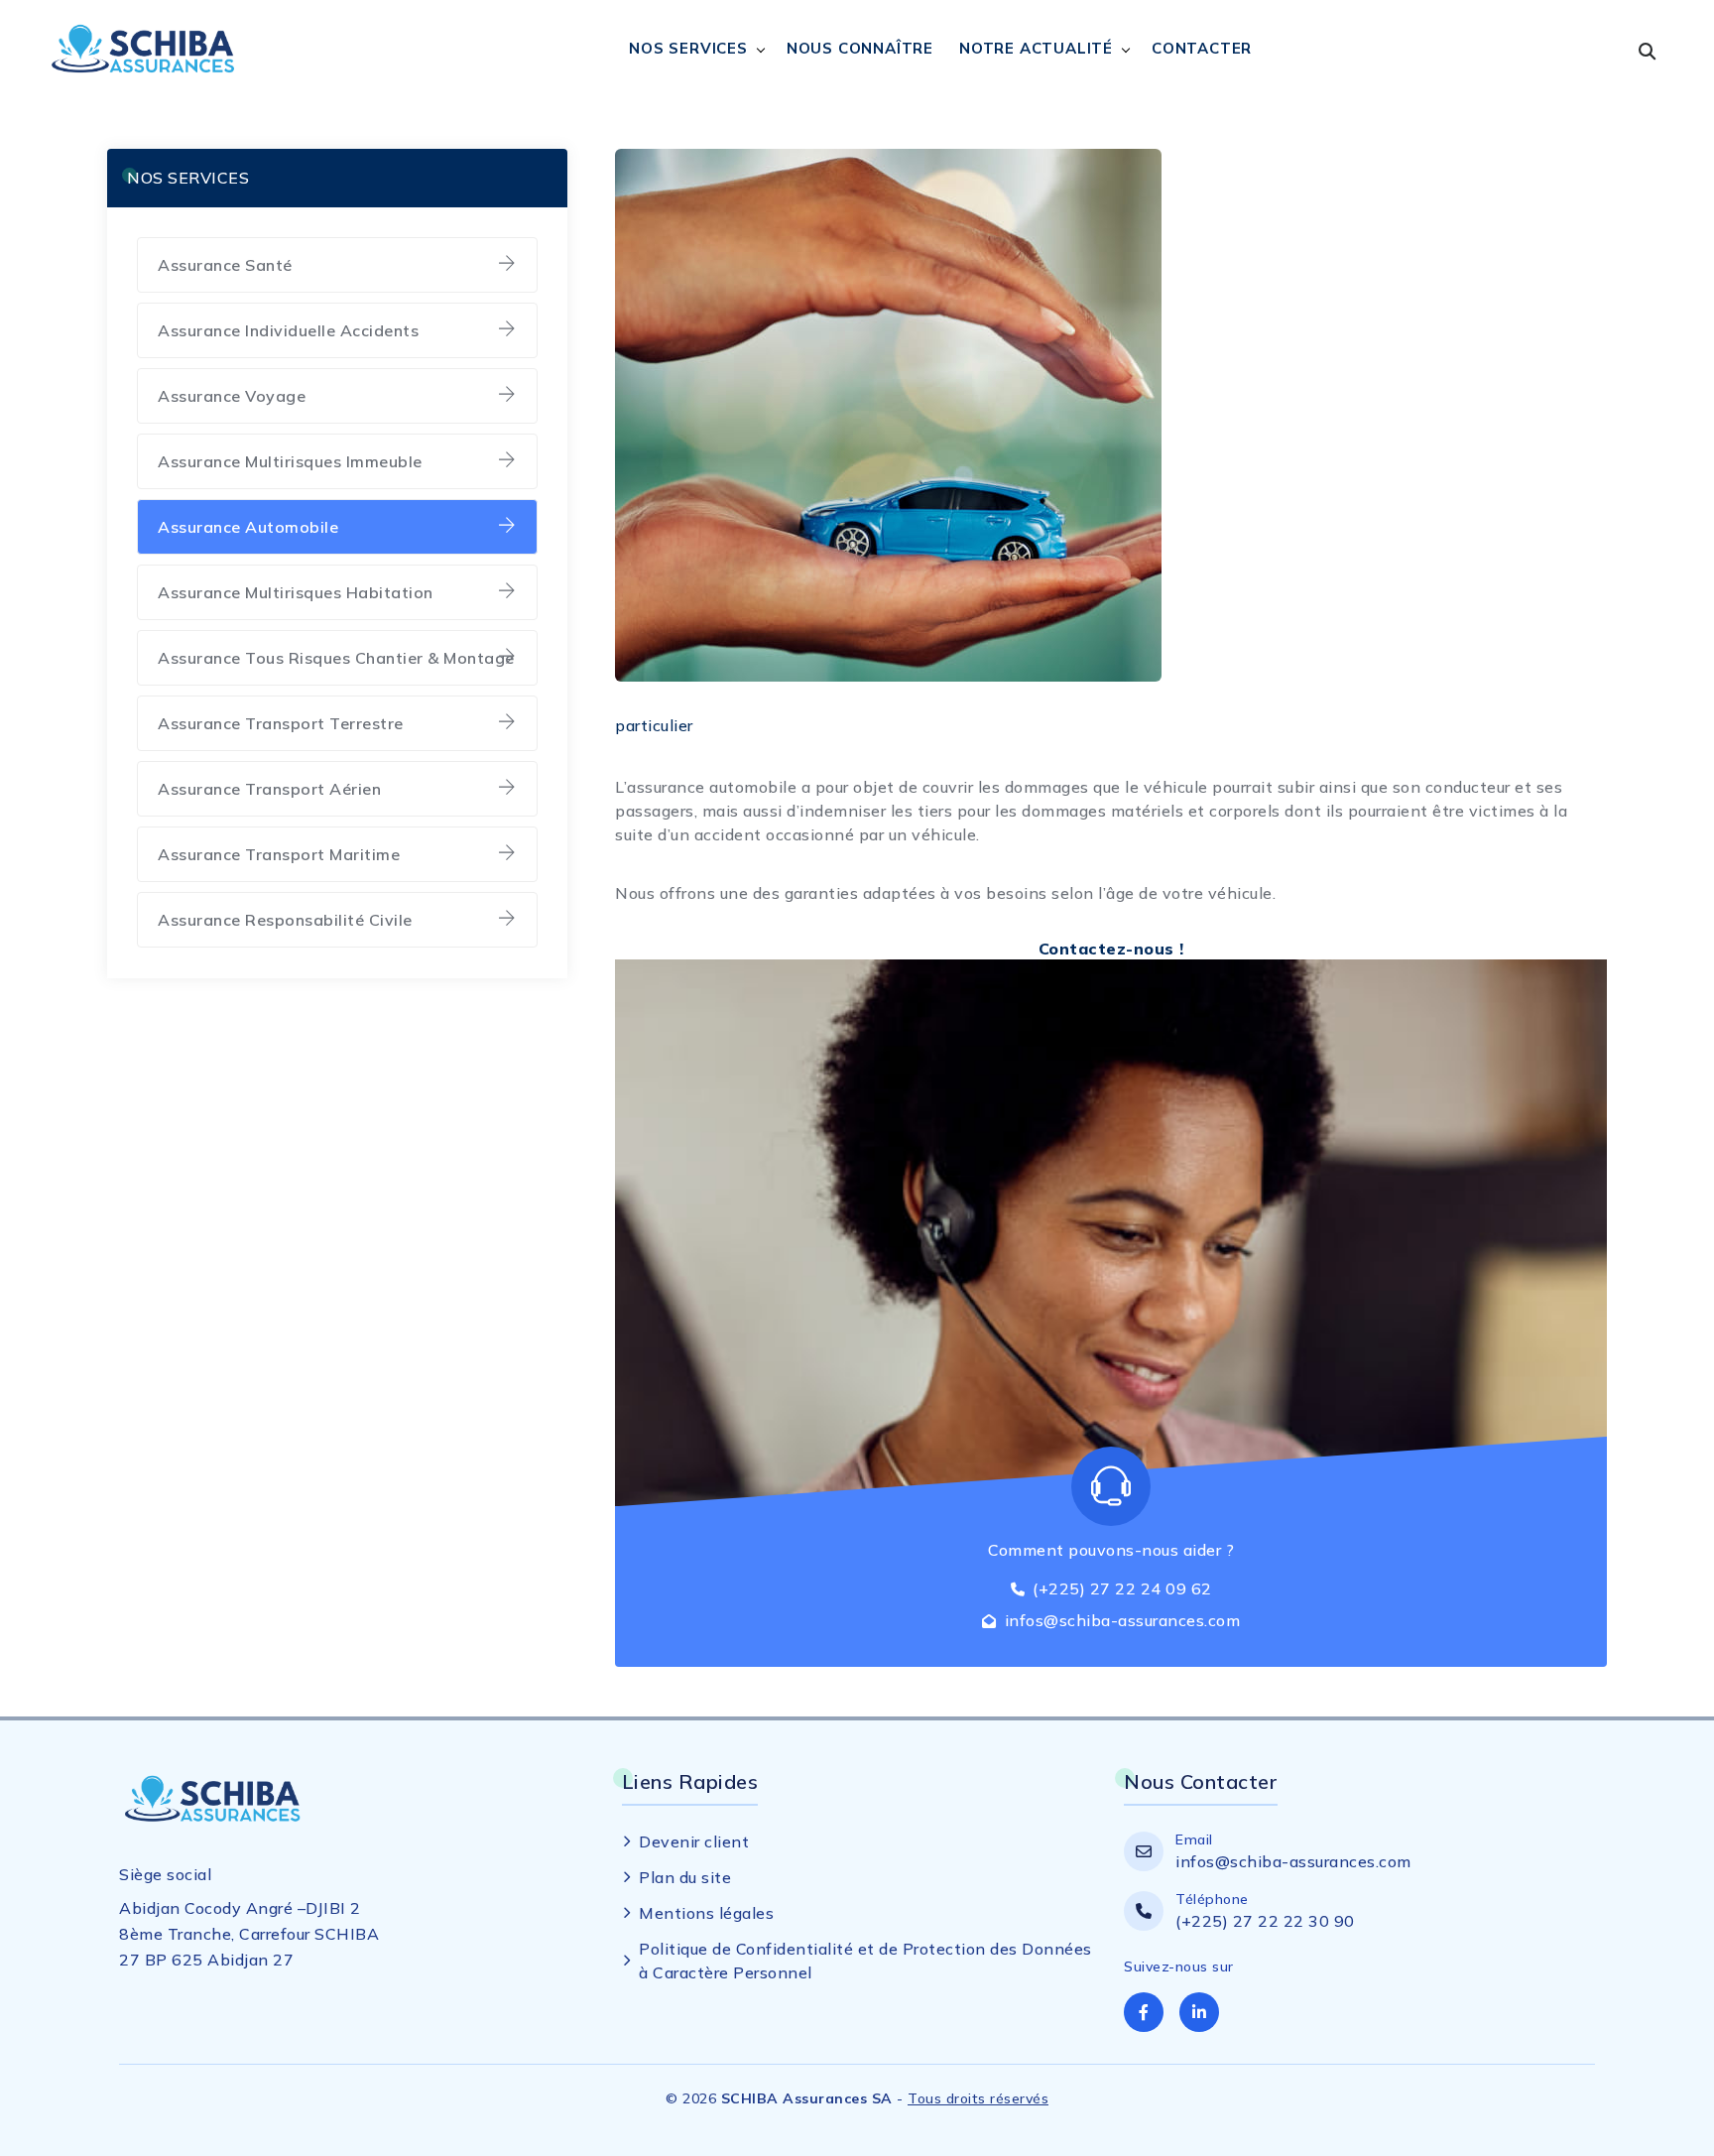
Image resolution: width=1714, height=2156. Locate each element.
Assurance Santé (225, 265)
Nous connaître (860, 48)
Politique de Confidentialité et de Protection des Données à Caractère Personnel (865, 1961)
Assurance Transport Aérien (269, 789)
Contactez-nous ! (1111, 949)
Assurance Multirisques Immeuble (290, 461)
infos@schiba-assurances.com (1123, 1620)
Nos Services (688, 48)
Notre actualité (1036, 48)
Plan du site (685, 1877)
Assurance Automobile (248, 527)
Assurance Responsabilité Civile (285, 920)
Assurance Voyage (232, 396)
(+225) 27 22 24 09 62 (1122, 1588)
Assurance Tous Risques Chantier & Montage (336, 658)
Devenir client (694, 1841)
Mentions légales (706, 1913)
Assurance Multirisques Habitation (296, 592)
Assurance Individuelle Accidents (288, 330)
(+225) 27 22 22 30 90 (1265, 1921)
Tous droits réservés (978, 2098)
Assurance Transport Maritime (279, 854)
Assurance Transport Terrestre (281, 723)
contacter (1202, 48)
